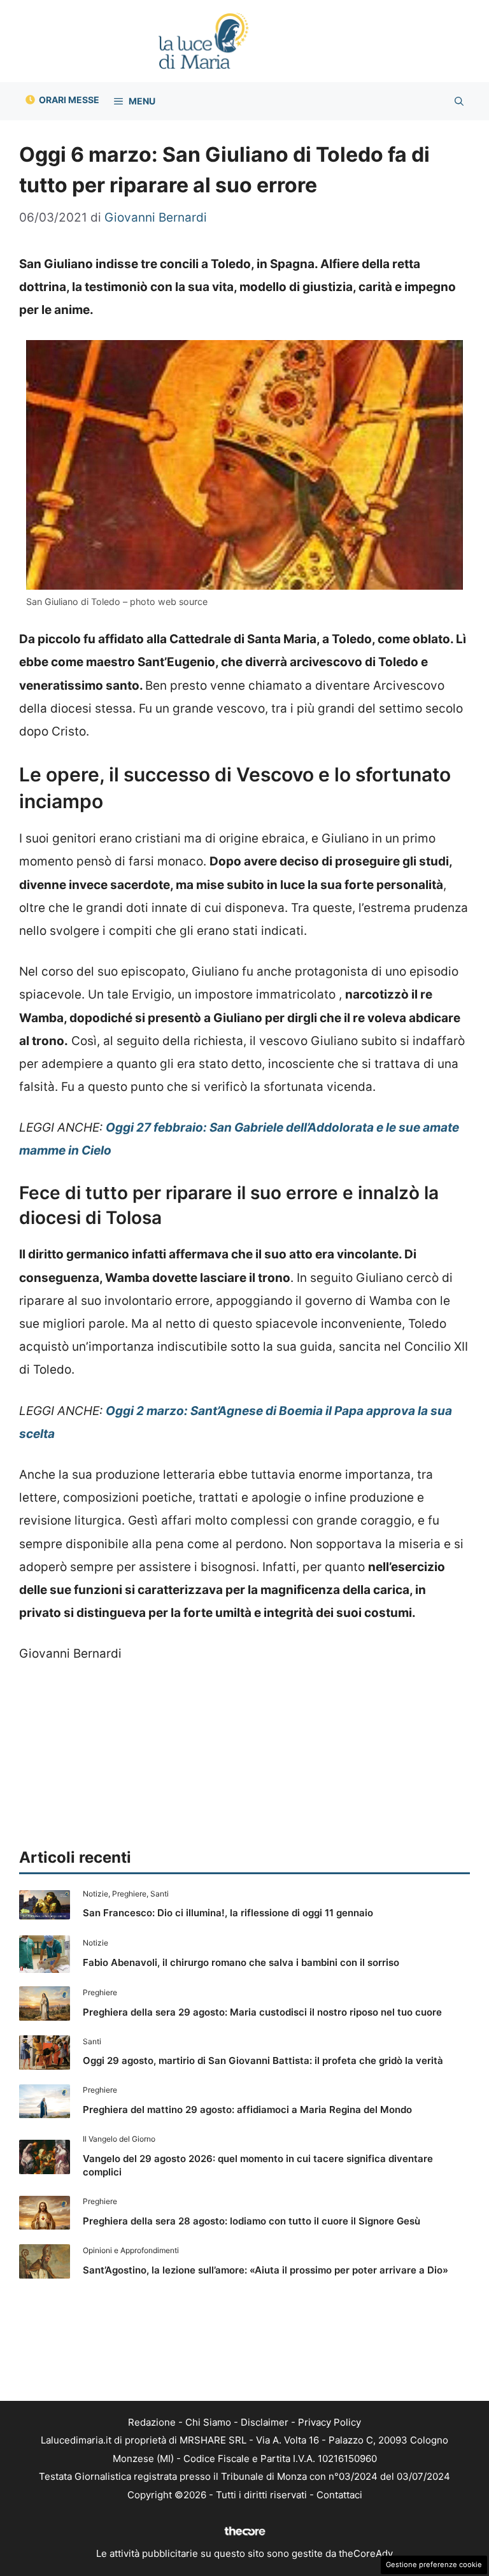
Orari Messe (69, 100)
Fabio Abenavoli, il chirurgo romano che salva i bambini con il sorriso (241, 1962)
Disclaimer (265, 2422)
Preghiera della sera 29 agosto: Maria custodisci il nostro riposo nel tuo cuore (262, 2012)
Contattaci (339, 2495)
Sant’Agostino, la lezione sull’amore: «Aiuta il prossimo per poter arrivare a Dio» (266, 2270)
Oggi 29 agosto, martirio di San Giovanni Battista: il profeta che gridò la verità (263, 2060)
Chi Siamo (208, 2422)
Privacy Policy (330, 2422)
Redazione (152, 2422)
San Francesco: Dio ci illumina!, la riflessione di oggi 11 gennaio (228, 1913)
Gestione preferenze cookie (434, 2565)
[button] (459, 101)
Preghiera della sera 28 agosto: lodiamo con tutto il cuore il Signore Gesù (252, 2221)
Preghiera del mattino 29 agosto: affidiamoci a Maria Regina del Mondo (247, 2110)
